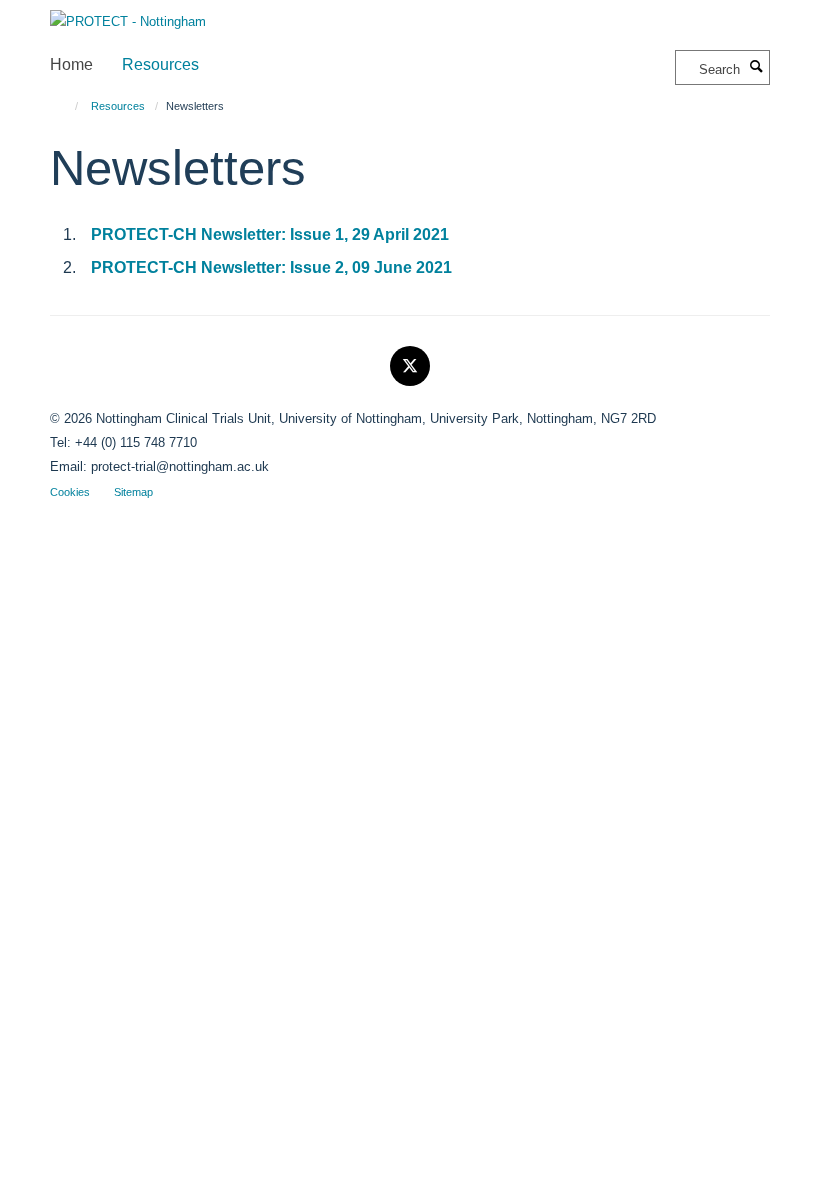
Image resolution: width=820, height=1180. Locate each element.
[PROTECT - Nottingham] (128, 15)
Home (71, 64)
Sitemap (133, 492)
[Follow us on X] (410, 366)
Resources (160, 64)
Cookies (70, 492)
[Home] (67, 106)
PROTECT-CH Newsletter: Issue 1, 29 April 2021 (270, 234)
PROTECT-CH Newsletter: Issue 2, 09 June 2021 (271, 267)
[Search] (757, 67)
